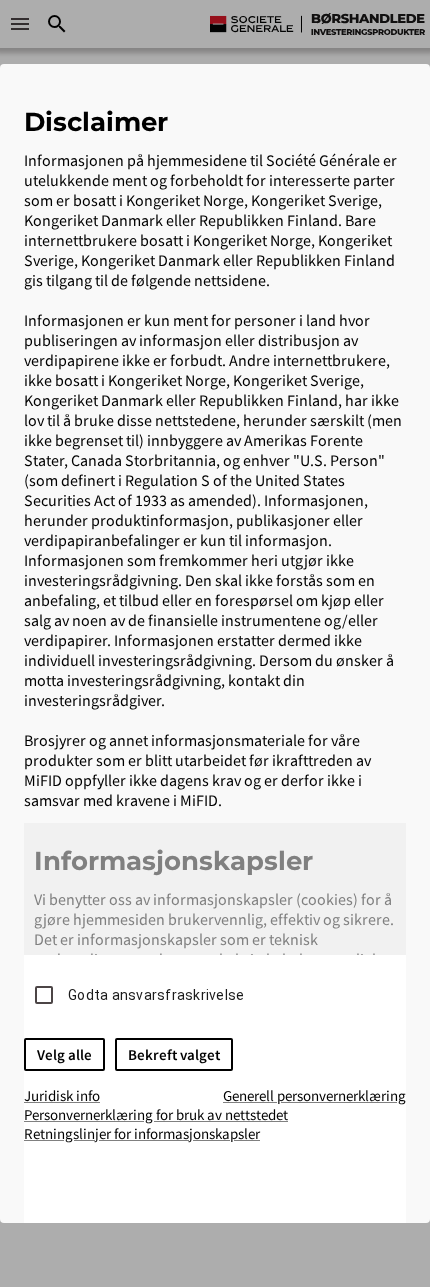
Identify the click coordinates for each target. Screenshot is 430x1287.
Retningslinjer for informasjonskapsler (142, 1133)
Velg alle (64, 1054)
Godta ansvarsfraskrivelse (156, 995)
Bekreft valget (174, 1054)
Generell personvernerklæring (314, 1095)
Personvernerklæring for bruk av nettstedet (156, 1114)
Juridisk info (62, 1095)
